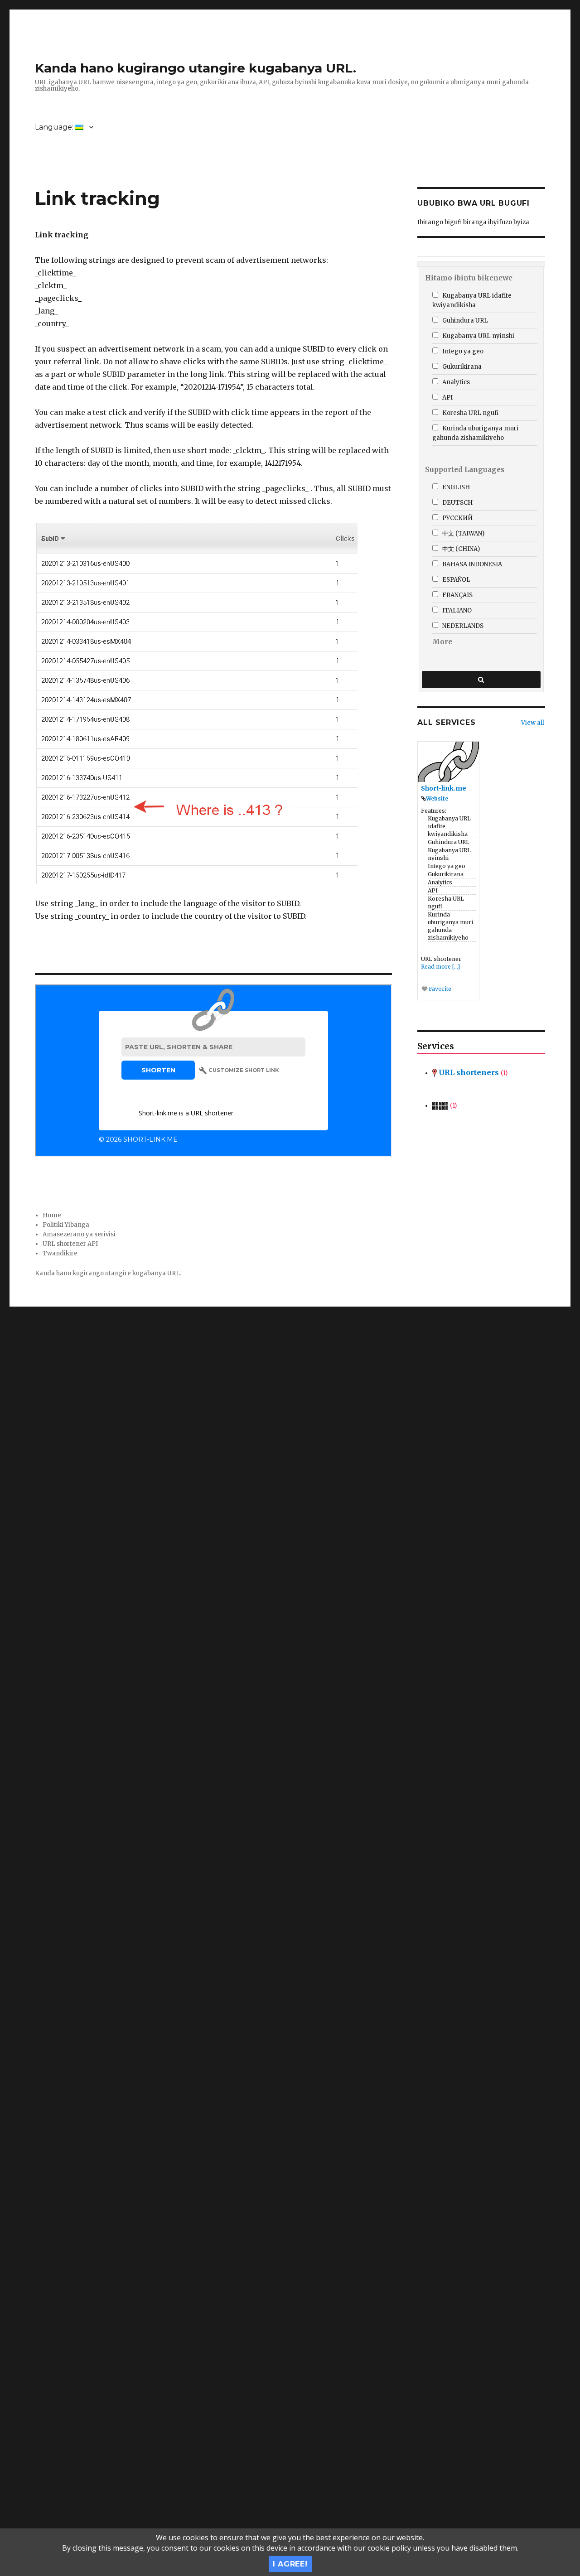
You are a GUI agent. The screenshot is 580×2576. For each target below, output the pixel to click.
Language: (55, 127)
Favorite (439, 989)
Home (52, 1215)
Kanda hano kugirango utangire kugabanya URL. (196, 68)
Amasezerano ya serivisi (79, 1234)
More (442, 642)
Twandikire (60, 1253)
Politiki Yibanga (66, 1225)
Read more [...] (440, 967)
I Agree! (290, 2564)
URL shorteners (472, 1072)
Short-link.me (444, 788)
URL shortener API (70, 1244)
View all (533, 723)
